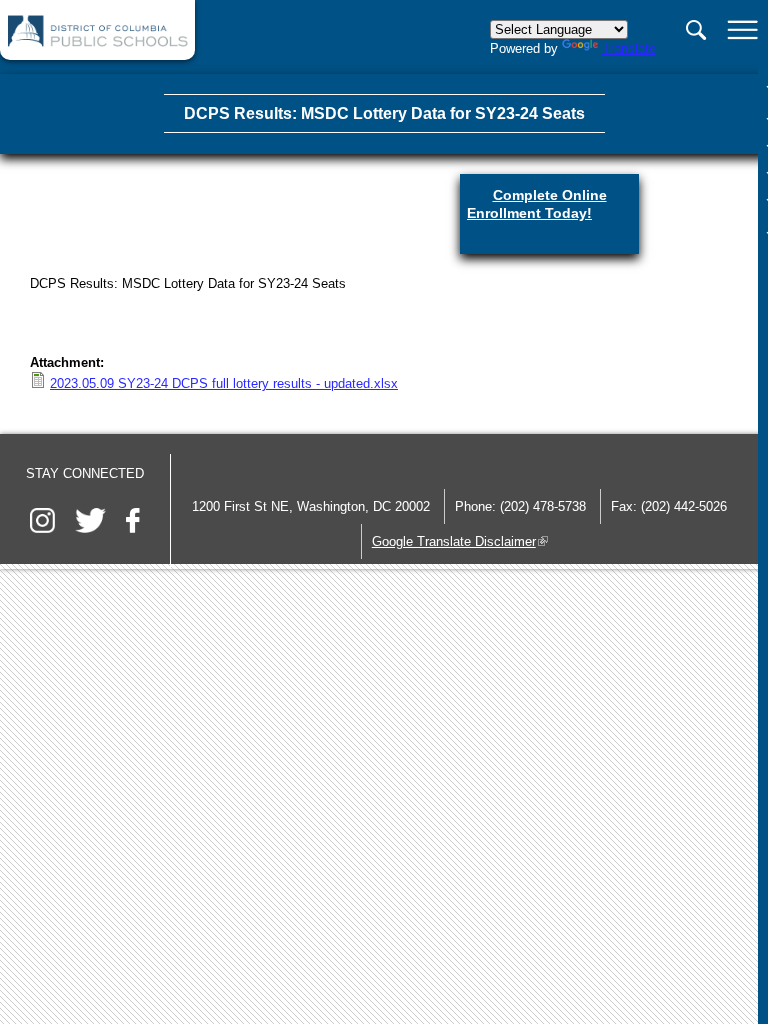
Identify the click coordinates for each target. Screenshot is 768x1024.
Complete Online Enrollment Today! (549, 209)
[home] (98, 42)
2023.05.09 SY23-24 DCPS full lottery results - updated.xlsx (224, 383)
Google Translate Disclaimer (460, 541)
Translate (629, 48)
